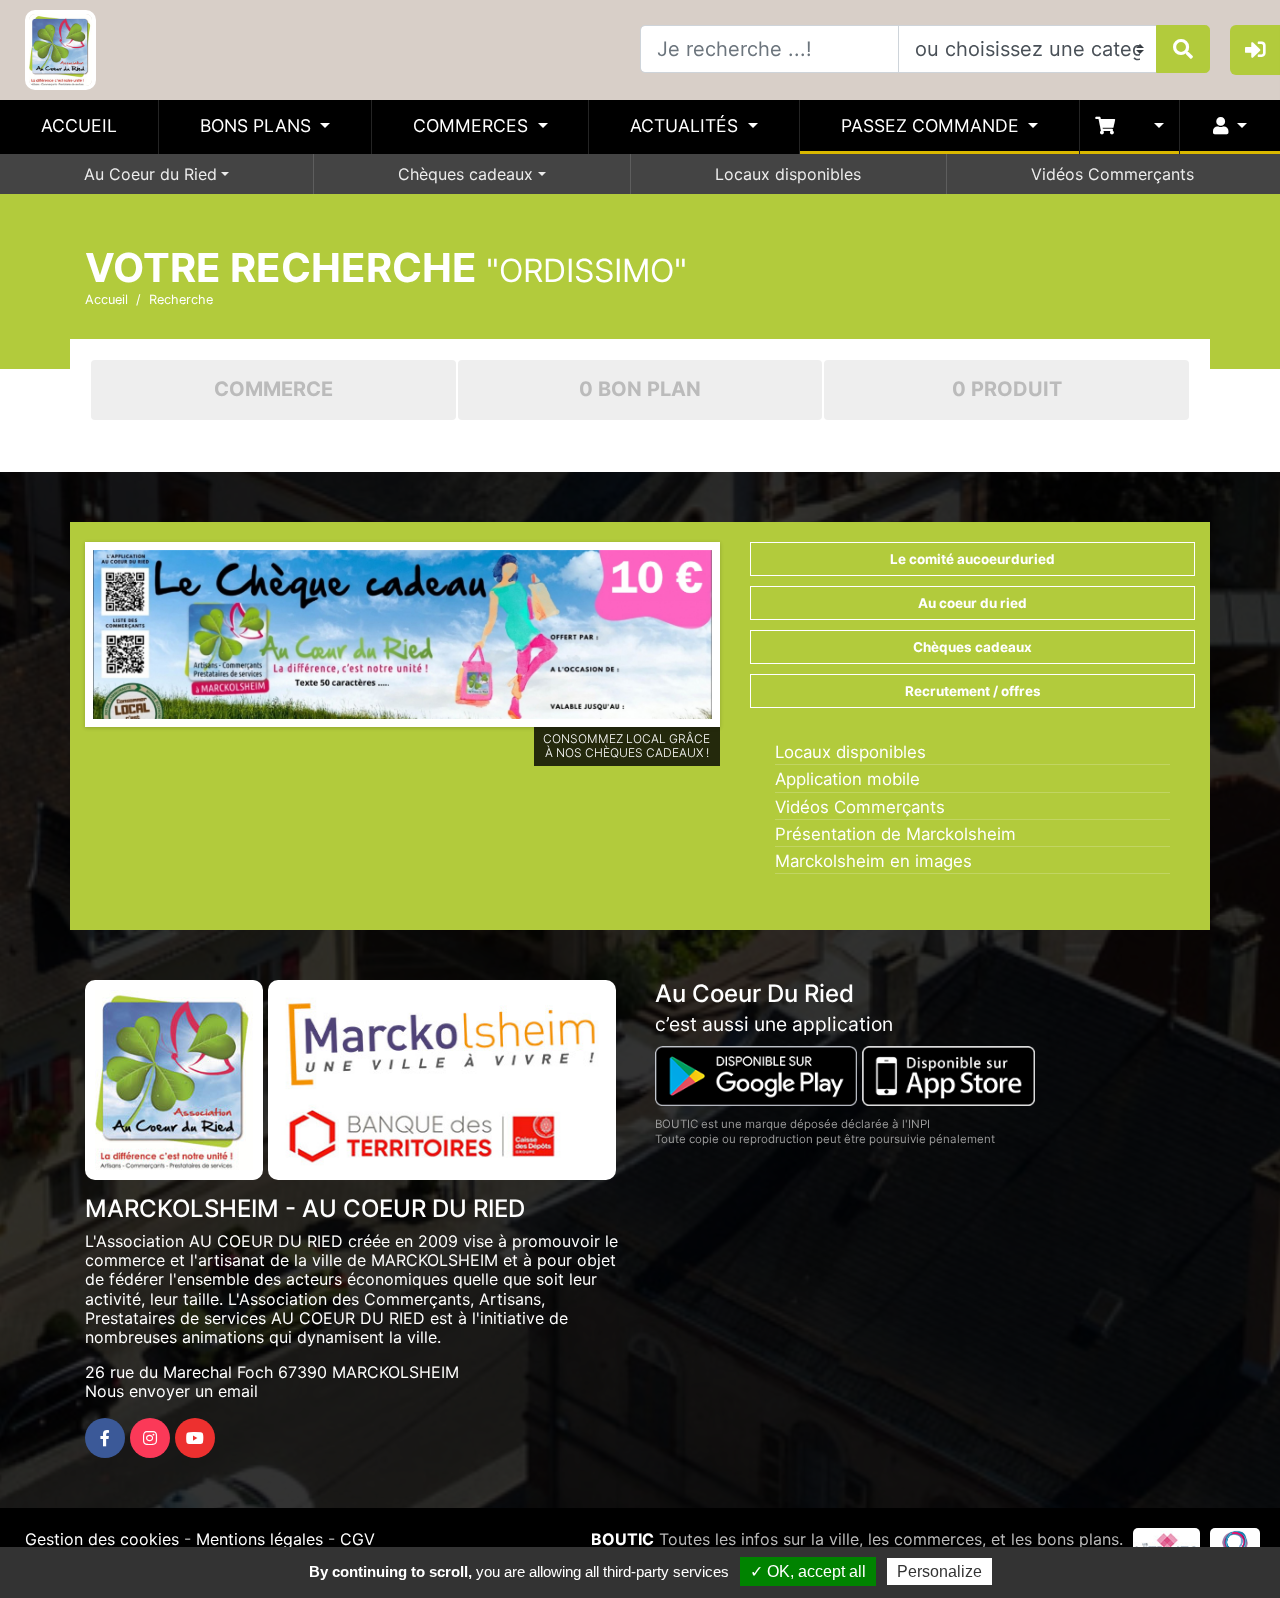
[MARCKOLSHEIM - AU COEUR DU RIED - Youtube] (195, 1438)
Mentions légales (259, 1539)
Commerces (473, 125)
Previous (63, 639)
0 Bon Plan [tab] (640, 389)
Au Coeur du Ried (150, 174)
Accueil (79, 125)
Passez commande (932, 125)
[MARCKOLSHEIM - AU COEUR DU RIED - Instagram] (150, 1438)
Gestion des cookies (102, 1539)
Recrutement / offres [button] (973, 691)
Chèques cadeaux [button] (972, 647)
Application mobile (847, 779)
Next (742, 639)
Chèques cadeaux (465, 174)
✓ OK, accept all (808, 1571)
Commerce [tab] (273, 389)
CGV (357, 1539)
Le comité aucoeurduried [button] (972, 559)
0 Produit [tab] (1007, 389)
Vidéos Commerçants (1112, 174)
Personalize (939, 1571)
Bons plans (258, 125)
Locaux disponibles (788, 174)
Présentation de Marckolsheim (895, 834)
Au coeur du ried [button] (972, 603)
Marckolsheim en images (873, 861)
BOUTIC (622, 1539)
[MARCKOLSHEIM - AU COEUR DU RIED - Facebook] (105, 1438)
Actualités (686, 125)
